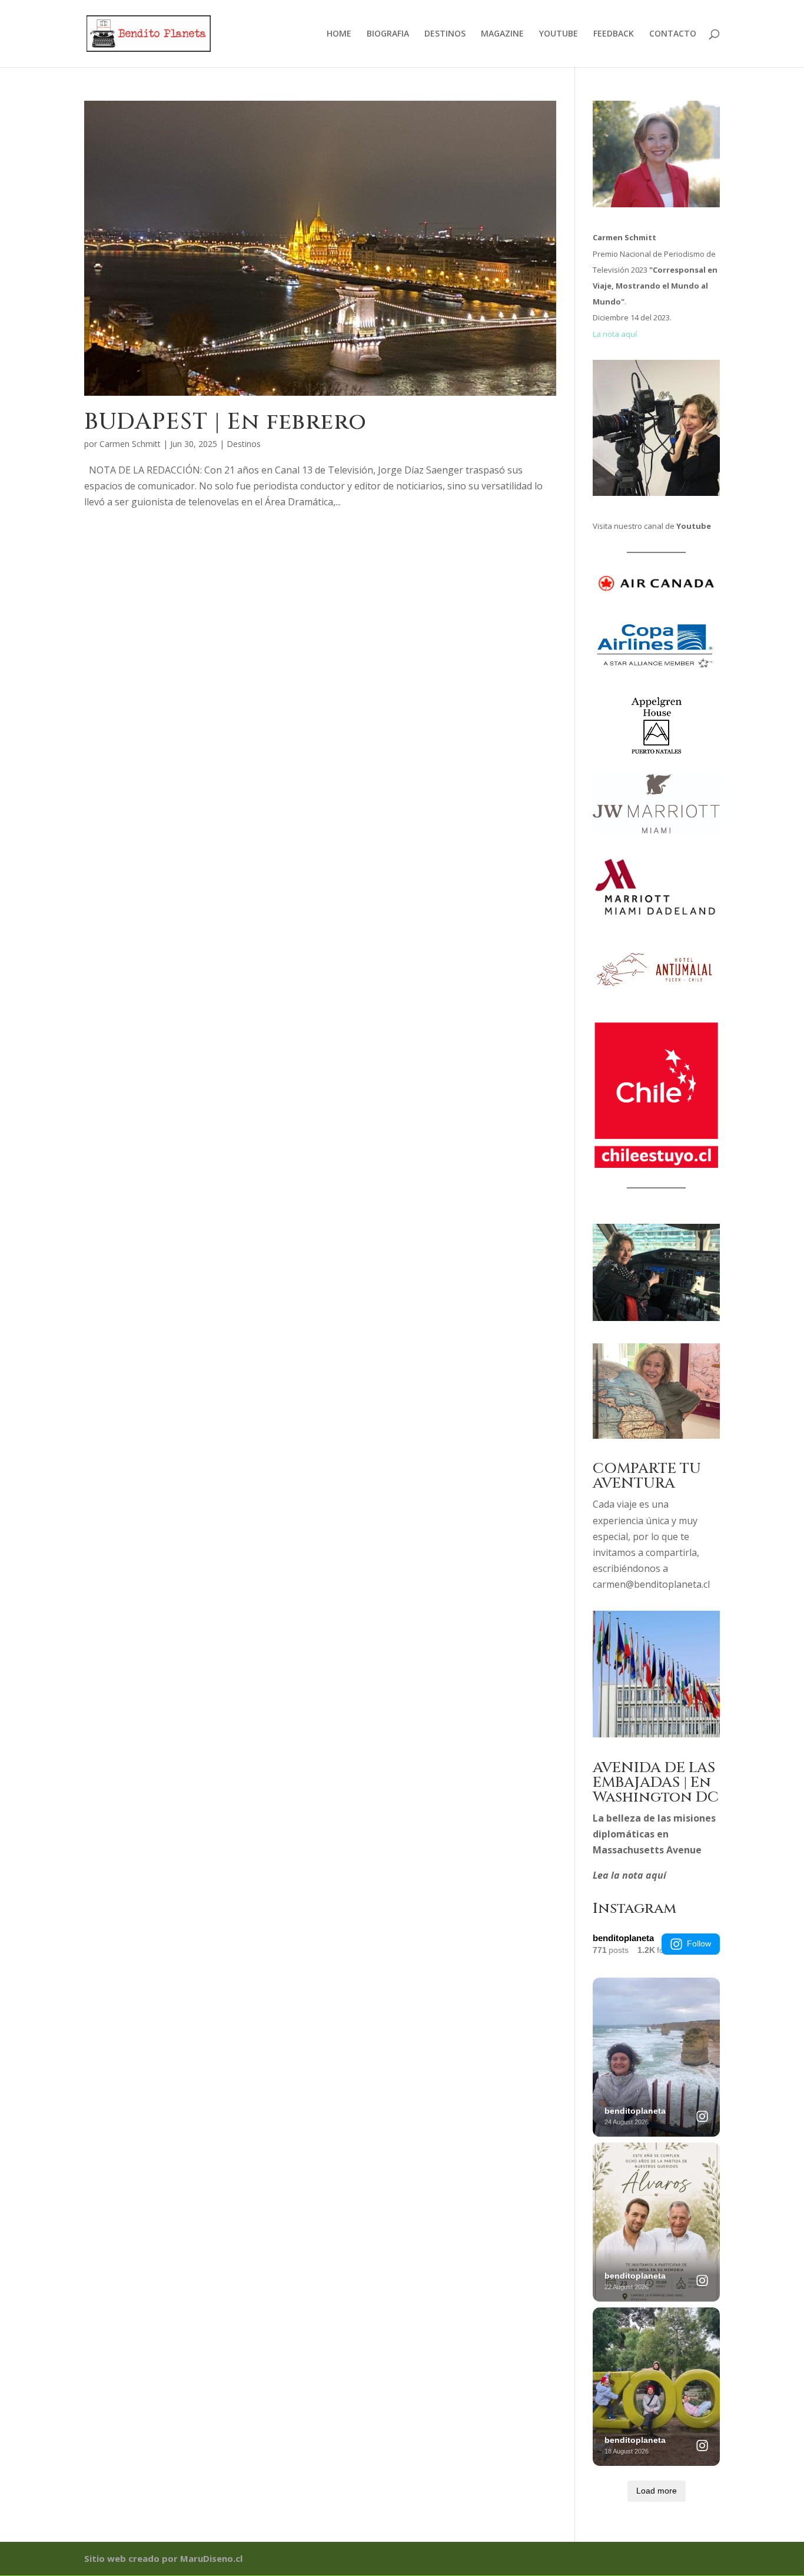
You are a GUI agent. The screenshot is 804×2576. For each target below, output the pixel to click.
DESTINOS (445, 34)
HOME (339, 34)
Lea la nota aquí (629, 1875)
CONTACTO (673, 34)
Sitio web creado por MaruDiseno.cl (163, 2558)
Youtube (694, 526)
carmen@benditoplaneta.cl (651, 1584)
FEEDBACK (614, 34)
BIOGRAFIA (388, 34)
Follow (699, 1943)
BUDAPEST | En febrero (225, 422)
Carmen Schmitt (130, 444)
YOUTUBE (559, 34)
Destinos (244, 444)
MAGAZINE (502, 34)
